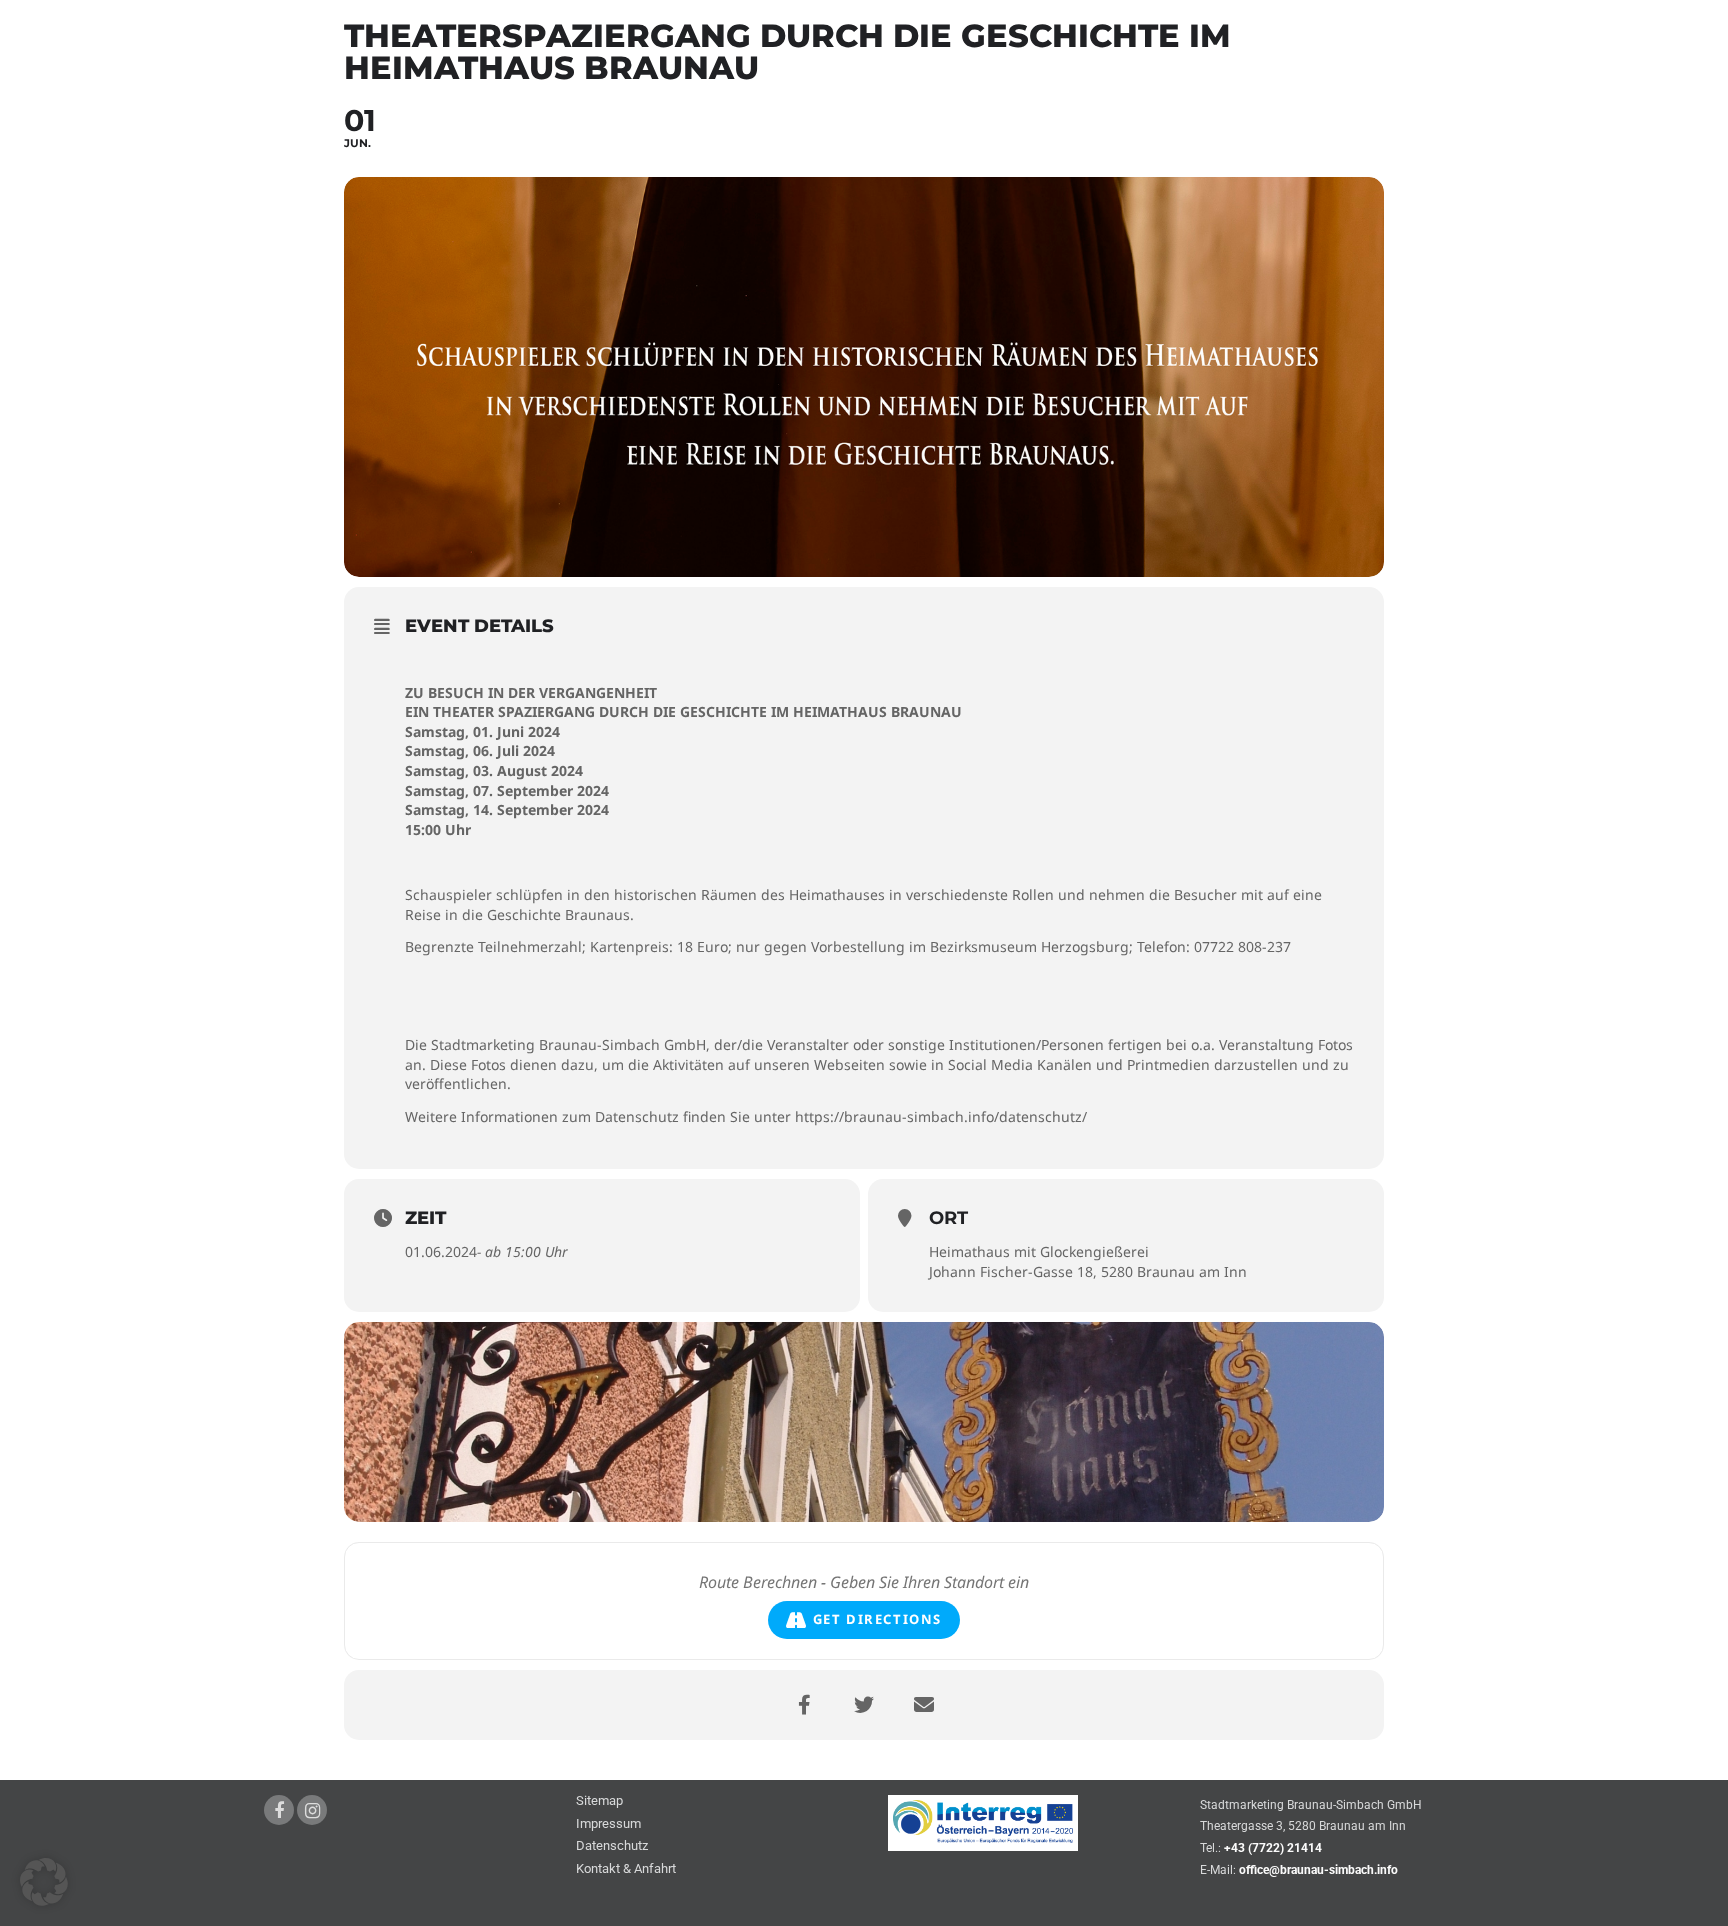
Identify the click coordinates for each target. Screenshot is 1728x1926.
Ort (948, 1218)
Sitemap (599, 1801)
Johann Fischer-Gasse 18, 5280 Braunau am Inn (1088, 1271)
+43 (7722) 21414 (1273, 1848)
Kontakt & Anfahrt (626, 1869)
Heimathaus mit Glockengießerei (1039, 1251)
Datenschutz (612, 1846)
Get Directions (877, 1619)
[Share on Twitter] (864, 1705)
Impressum (608, 1824)
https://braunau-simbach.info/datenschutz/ (941, 1116)
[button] (44, 1882)
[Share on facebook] (804, 1705)
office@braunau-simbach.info (1318, 1870)
